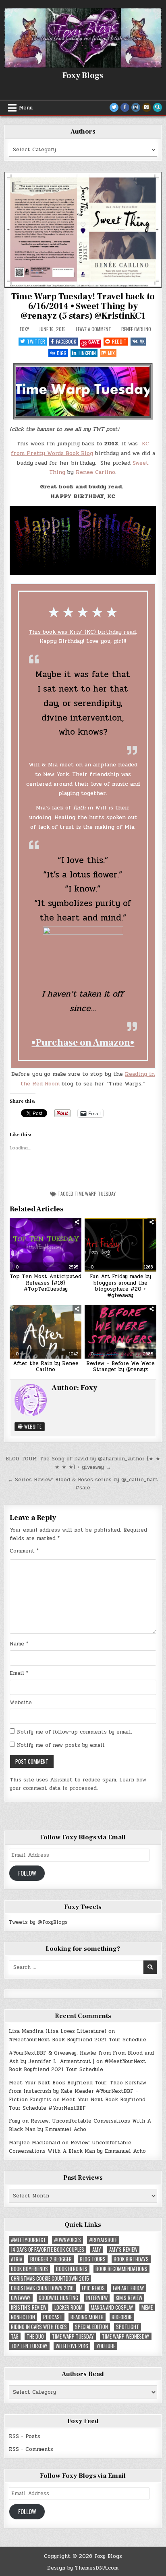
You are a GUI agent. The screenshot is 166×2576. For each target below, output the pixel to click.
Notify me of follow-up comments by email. (75, 1732)
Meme (147, 2307)
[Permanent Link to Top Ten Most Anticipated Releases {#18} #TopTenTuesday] (46, 1245)
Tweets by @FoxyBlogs (38, 1922)
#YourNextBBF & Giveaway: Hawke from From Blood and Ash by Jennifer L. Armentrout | (81, 2057)
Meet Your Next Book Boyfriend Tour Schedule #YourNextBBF (77, 2104)
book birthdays (131, 2259)
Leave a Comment (93, 329)
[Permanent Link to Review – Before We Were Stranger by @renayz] (120, 1332)
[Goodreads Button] (147, 107)
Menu (26, 108)
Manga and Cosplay (112, 2307)
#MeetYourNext (28, 2240)
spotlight (128, 2327)
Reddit (119, 341)
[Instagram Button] (136, 107)
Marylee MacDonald (34, 2143)
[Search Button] (158, 107)
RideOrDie (122, 2317)
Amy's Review (123, 2250)
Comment (24, 1551)
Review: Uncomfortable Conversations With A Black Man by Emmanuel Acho (80, 2125)
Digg (62, 353)
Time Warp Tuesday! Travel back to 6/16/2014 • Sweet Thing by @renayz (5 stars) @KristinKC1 (83, 306)
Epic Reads (93, 2288)
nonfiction (23, 2317)
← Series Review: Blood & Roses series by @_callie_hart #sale (83, 1484)
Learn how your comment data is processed (78, 1784)
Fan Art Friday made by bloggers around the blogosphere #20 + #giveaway (120, 1286)
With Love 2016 (72, 2346)
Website (32, 1426)
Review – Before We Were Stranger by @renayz (120, 1367)
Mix (111, 353)
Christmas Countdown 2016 (42, 2288)
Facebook (66, 341)
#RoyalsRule (103, 2240)
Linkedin (87, 353)
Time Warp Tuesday (95, 1193)
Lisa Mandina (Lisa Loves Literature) (58, 2031)
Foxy (24, 329)
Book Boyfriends (29, 2269)
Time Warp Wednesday (126, 2336)
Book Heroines (72, 2269)
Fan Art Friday (129, 2288)
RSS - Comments (31, 2449)
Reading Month (87, 2317)
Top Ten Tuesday (29, 2346)
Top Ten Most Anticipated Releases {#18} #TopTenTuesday (46, 1283)
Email (19, 1673)
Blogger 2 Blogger (51, 2259)
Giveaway (21, 2298)
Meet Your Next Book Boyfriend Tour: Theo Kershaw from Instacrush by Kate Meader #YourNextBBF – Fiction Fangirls (78, 2091)
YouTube (106, 2346)
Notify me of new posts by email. (61, 1745)
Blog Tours (93, 2259)
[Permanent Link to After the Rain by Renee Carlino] (46, 1332)
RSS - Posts (25, 2436)
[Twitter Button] (114, 107)
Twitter (36, 341)
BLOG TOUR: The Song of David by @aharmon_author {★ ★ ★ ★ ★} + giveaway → (83, 1463)
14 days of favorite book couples (48, 2250)
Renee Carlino (136, 329)
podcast (53, 2317)
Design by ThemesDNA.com (83, 2568)
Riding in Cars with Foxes (39, 2327)
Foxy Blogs (83, 76)
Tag (15, 2336)
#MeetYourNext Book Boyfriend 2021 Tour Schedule (78, 2040)
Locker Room (68, 2307)
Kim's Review (129, 2298)
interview (97, 2298)
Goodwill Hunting (58, 2298)
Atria (17, 2259)
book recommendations (121, 2269)
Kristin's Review (29, 2307)
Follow (27, 1873)
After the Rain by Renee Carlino (46, 1367)
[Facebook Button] (125, 107)
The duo (35, 2336)
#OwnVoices (67, 2240)
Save (94, 342)
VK (142, 341)
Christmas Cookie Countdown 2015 (50, 2278)
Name (19, 1644)
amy (97, 2250)
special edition (91, 2327)
